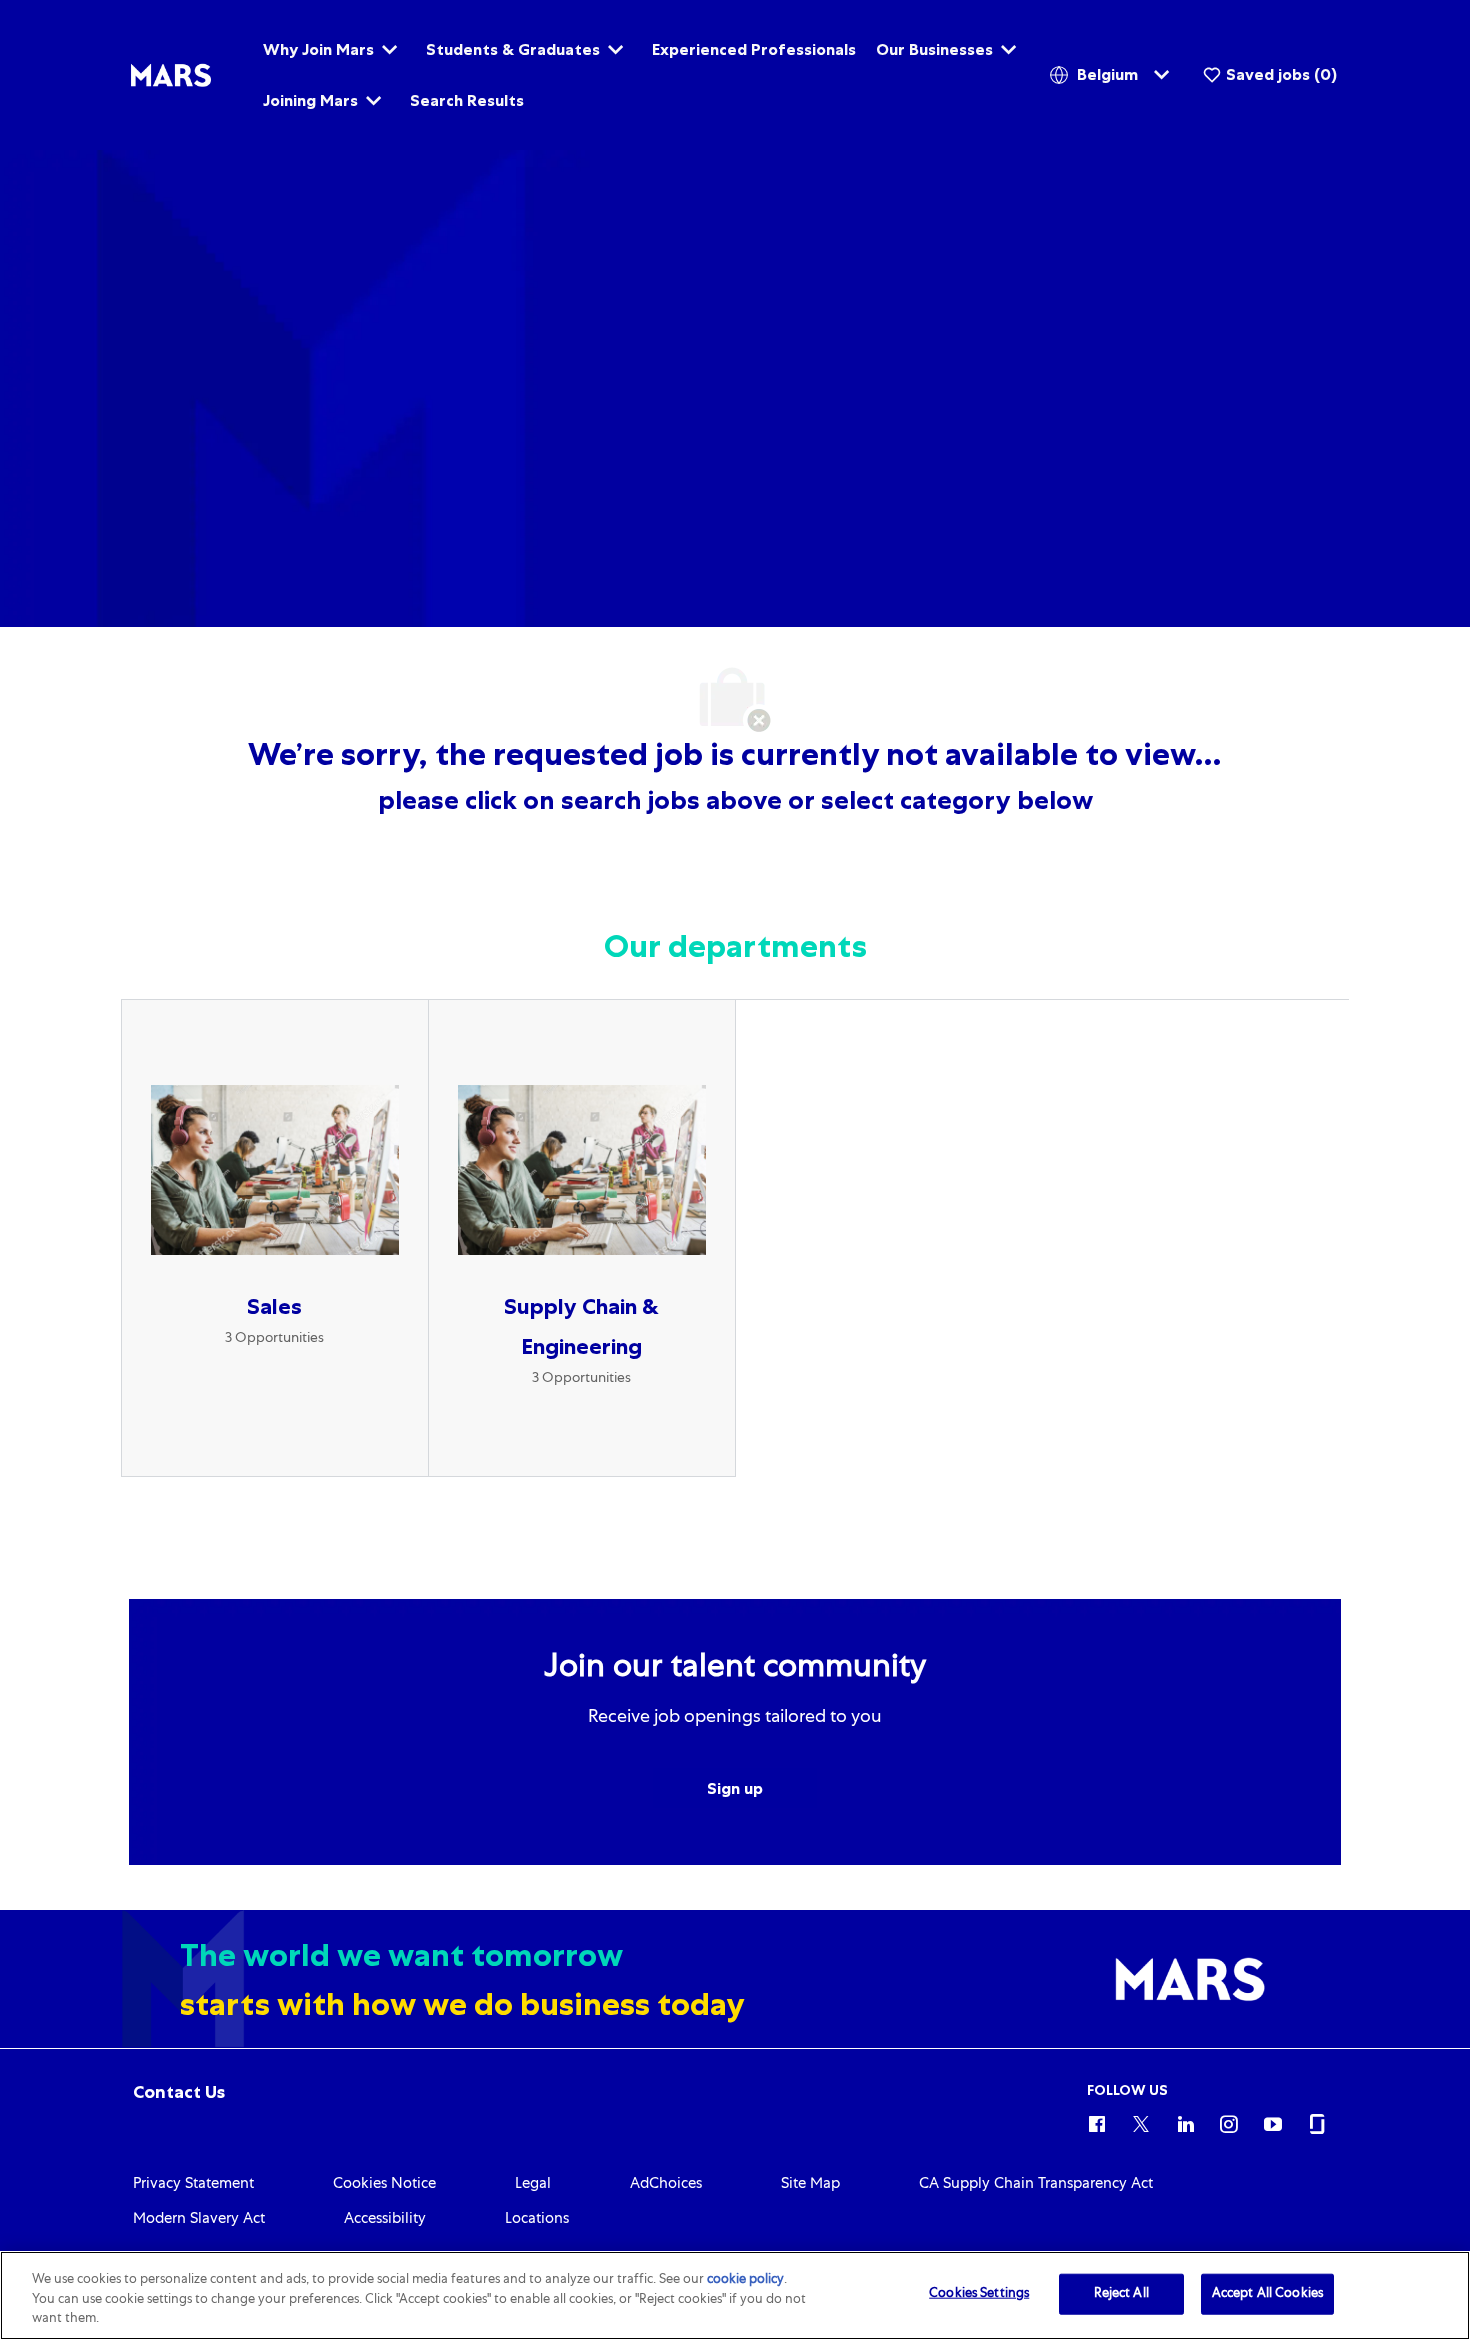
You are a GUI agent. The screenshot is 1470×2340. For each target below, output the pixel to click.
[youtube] (1273, 2121)
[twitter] (1141, 2121)
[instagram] (1229, 2121)
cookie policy (745, 2280)
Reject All (1121, 2293)
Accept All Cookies (1267, 2293)
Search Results (467, 100)
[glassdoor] (1317, 2121)
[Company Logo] (171, 76)
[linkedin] (1185, 2121)
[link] (179, 2092)
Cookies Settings (979, 2293)
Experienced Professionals (754, 49)
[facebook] (1097, 2121)
